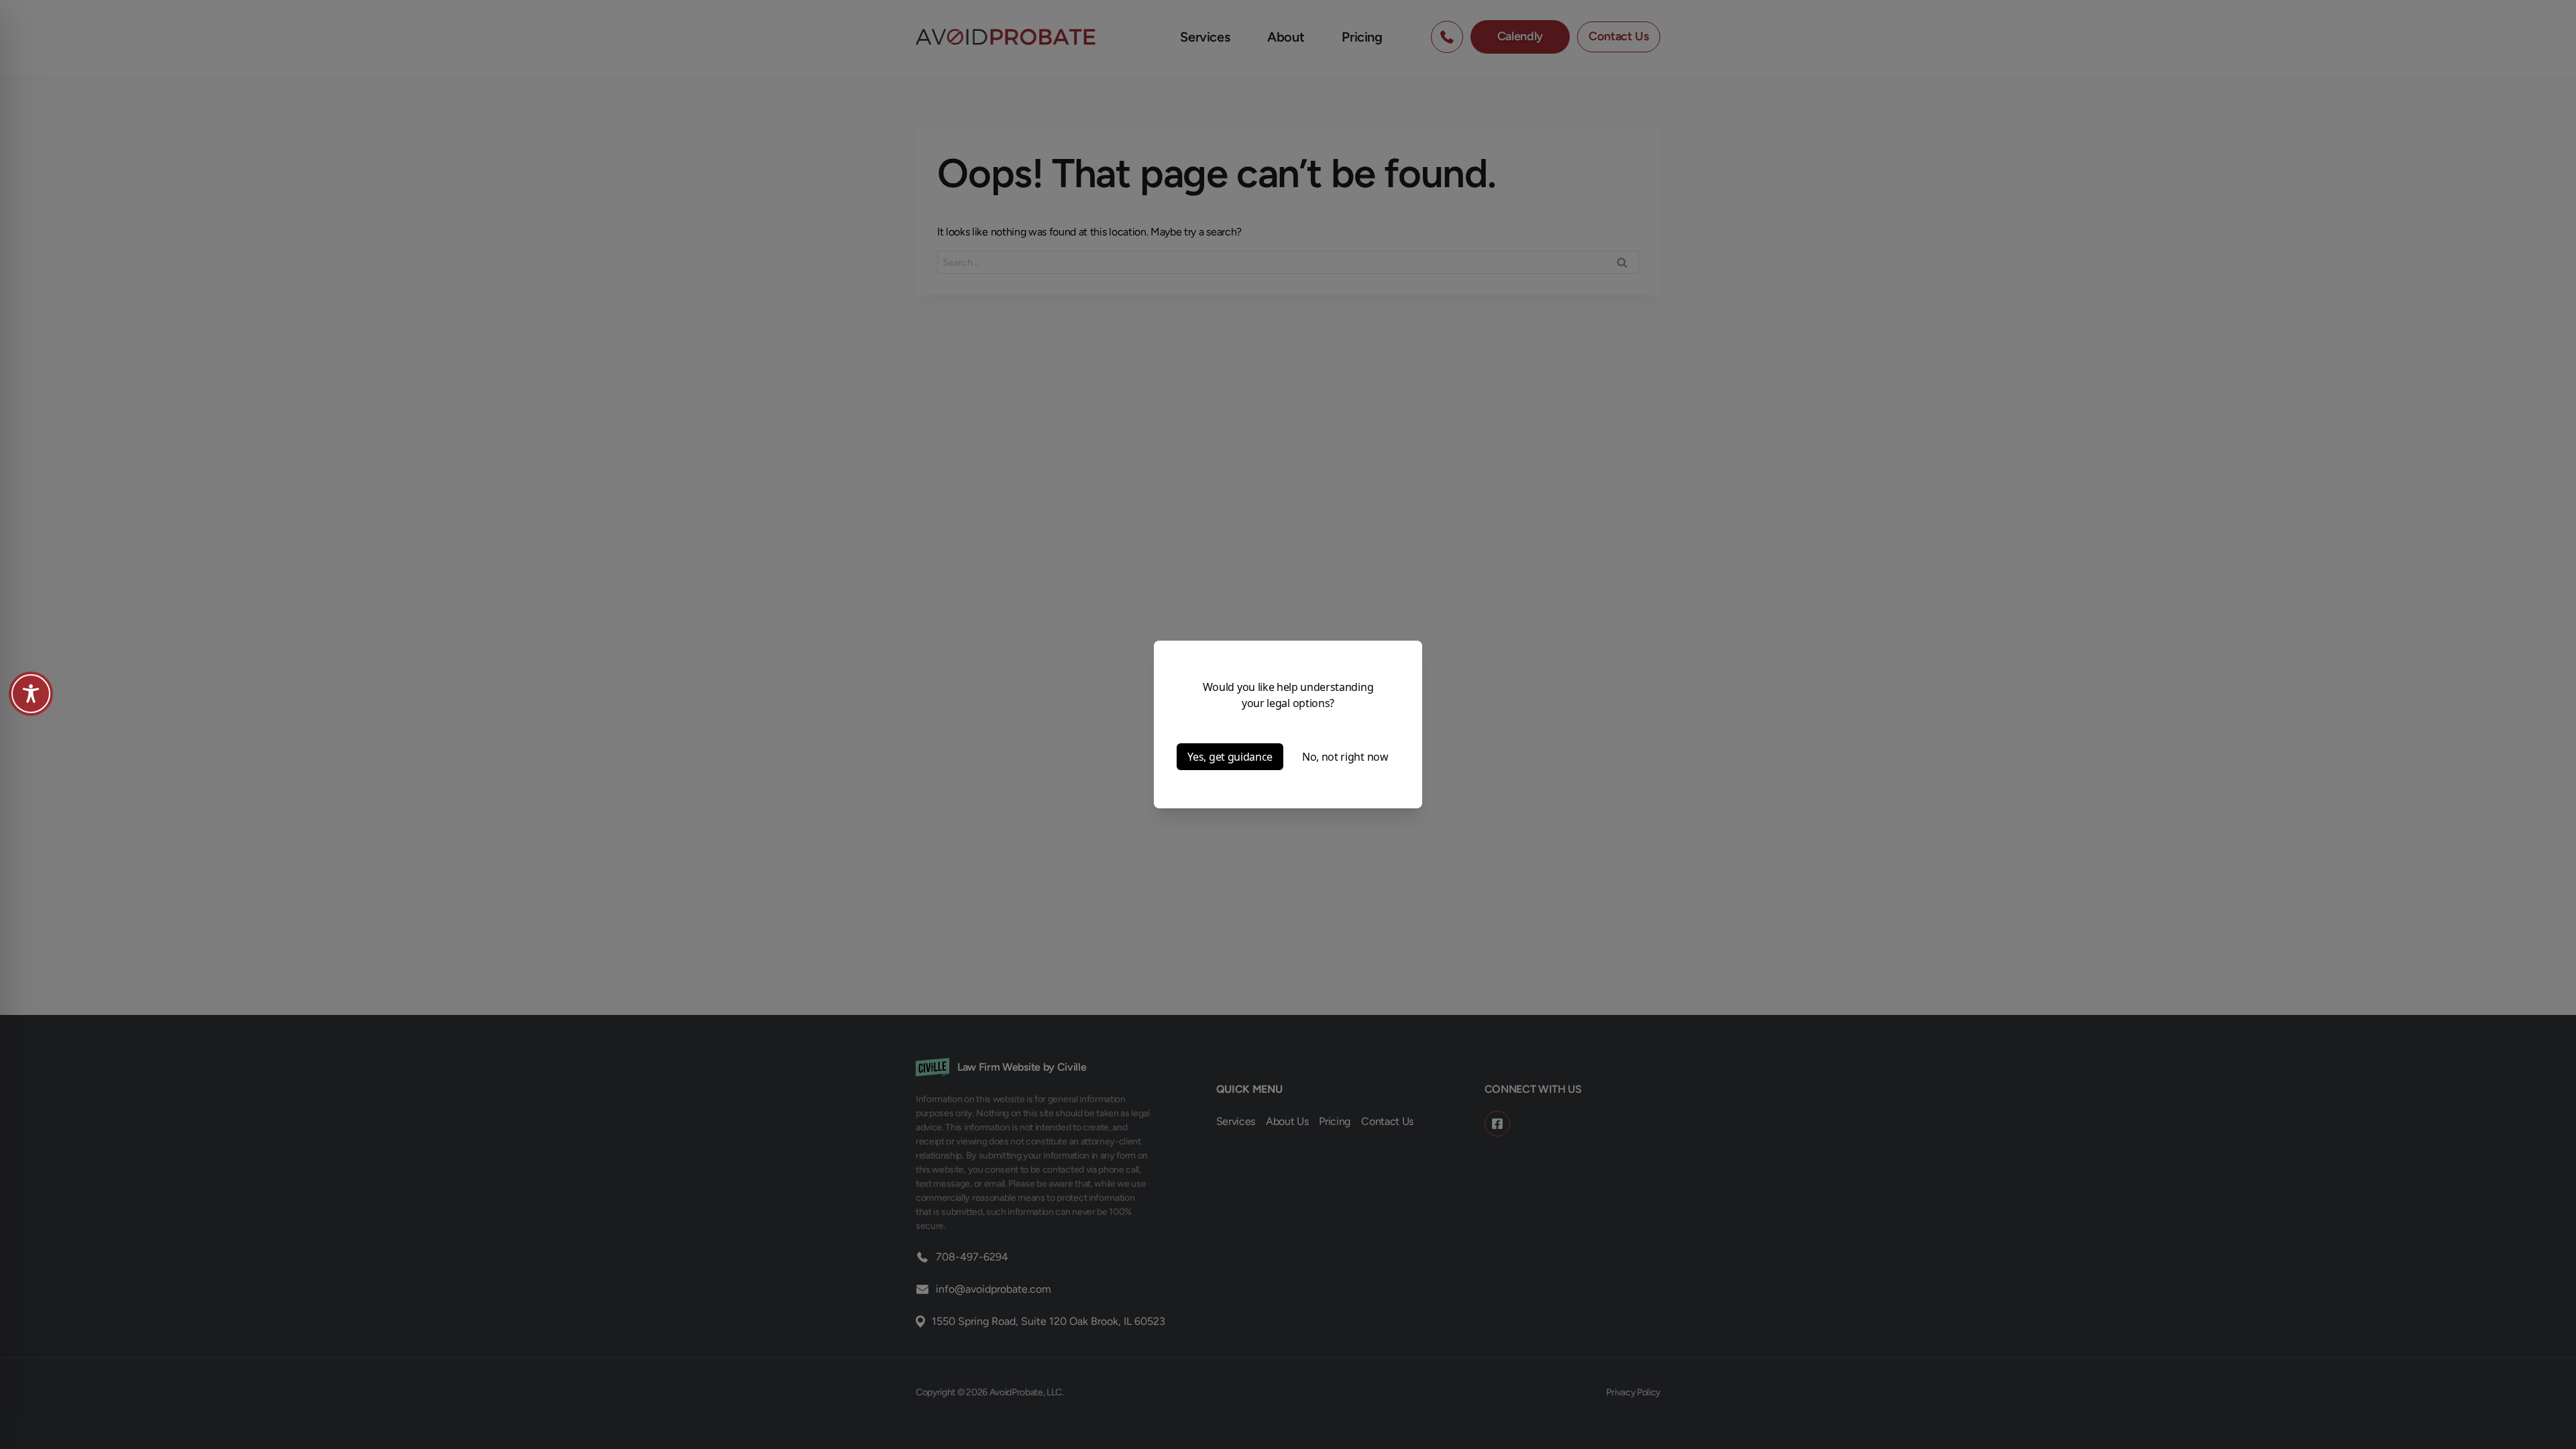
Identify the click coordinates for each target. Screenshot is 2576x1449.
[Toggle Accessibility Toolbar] (31, 694)
